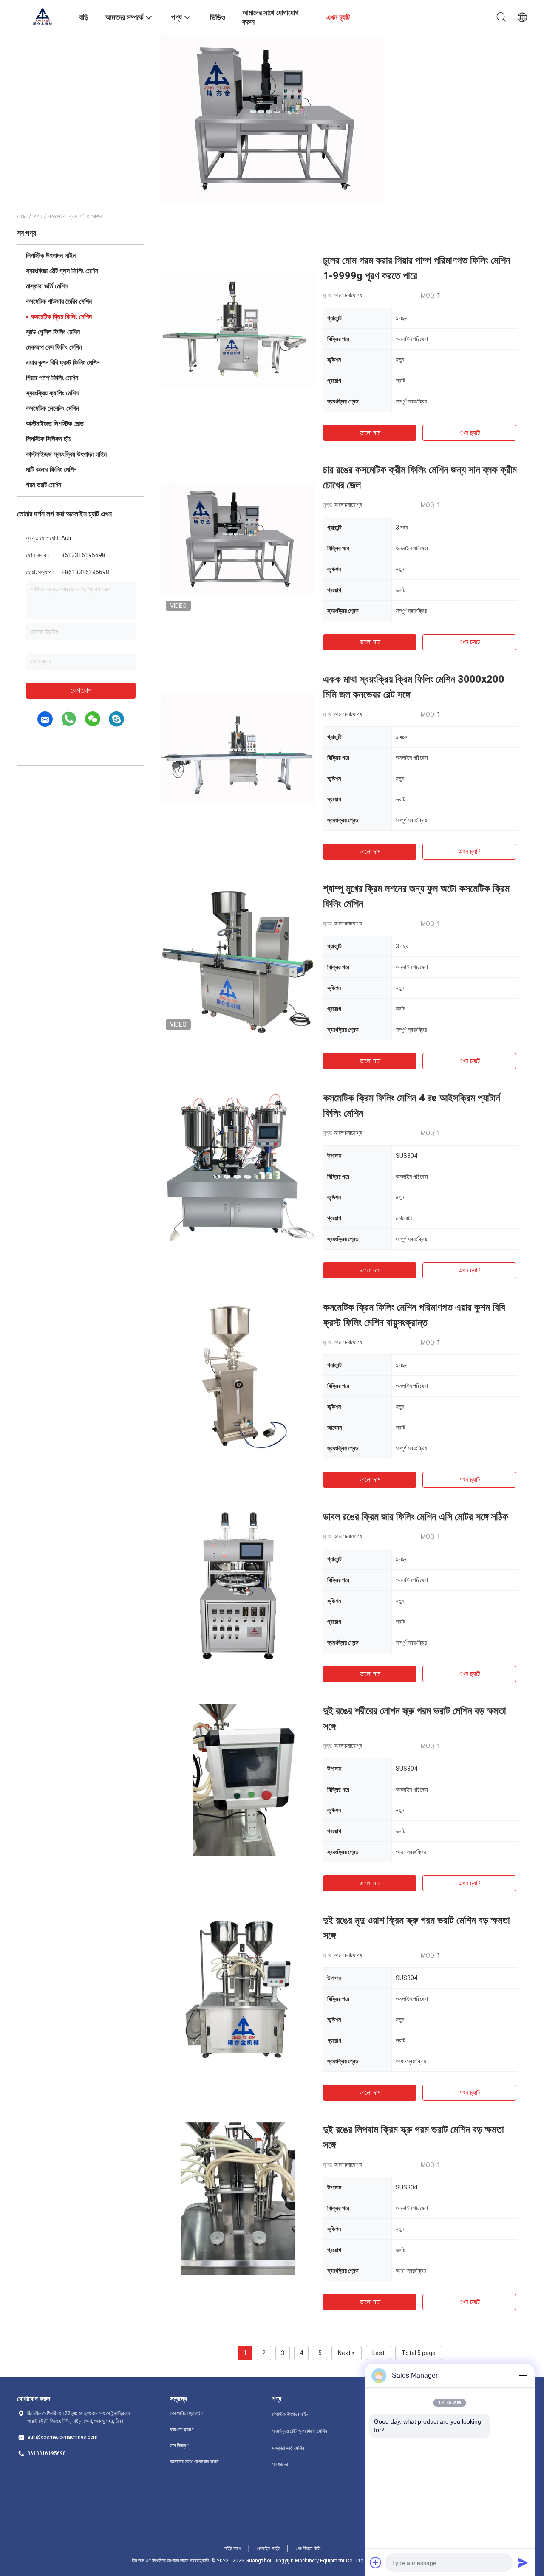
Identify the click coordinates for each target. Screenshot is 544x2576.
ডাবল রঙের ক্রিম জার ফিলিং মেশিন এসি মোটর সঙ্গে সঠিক (416, 1517)
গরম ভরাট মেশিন (44, 485)
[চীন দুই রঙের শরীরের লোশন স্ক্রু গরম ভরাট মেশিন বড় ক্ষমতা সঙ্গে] (238, 1780)
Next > (347, 2353)
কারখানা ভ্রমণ (182, 2429)
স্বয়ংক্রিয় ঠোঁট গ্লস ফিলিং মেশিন (62, 271)
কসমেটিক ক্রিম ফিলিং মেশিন (61, 317)
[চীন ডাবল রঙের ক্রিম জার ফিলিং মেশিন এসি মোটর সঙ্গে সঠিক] (238, 1586)
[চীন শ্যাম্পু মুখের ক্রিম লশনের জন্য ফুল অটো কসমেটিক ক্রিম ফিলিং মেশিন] (238, 957)
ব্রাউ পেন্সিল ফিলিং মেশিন (53, 332)
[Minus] (523, 2376)
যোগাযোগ (81, 690)
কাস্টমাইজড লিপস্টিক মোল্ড (55, 424)
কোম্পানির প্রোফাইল (187, 2413)
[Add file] (376, 2562)
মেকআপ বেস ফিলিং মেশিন (54, 347)
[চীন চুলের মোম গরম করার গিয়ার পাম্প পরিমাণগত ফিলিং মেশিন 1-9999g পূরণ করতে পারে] (238, 329)
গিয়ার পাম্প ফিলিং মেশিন (52, 378)
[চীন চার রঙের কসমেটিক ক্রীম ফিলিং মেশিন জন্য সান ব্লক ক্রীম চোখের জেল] (238, 539)
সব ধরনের (280, 2464)
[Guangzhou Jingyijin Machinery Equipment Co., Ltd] (42, 16)
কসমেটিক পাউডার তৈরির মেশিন (59, 301)
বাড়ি (21, 216)
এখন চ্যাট (469, 433)
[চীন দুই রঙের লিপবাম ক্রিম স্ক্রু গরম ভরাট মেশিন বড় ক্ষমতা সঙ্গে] (238, 2198)
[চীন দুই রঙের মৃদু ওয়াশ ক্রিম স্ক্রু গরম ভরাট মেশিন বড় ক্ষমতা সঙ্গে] (238, 1989)
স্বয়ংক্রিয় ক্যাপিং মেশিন (52, 393)
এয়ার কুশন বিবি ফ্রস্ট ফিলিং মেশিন (63, 363)
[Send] (523, 2562)
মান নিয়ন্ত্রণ (179, 2446)
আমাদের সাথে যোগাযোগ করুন (194, 2462)
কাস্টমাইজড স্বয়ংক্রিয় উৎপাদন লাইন (66, 454)
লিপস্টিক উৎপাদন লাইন (51, 255)
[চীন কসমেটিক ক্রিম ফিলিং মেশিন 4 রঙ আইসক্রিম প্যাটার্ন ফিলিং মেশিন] (238, 1167)
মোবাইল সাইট (268, 2548)
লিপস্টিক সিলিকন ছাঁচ (49, 439)
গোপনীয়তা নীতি (308, 2548)
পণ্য (38, 216)
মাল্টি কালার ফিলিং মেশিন (51, 470)
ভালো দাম (370, 433)
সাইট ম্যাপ (232, 2548)
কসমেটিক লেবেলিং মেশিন (52, 408)
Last (378, 2353)
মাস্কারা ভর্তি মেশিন (47, 286)
